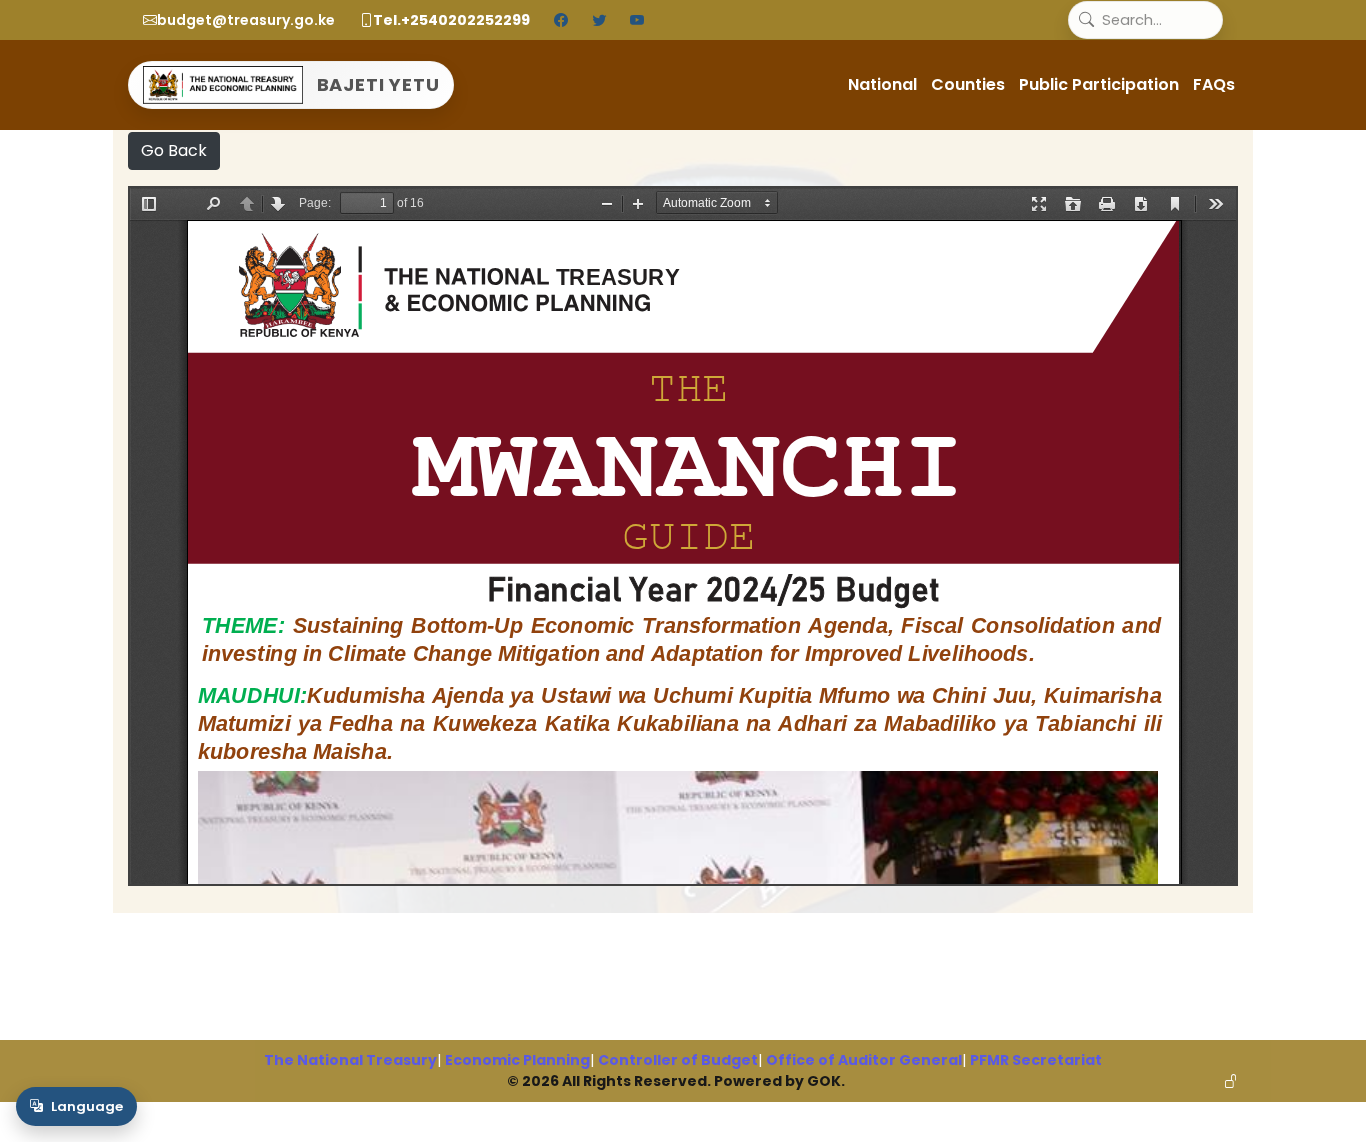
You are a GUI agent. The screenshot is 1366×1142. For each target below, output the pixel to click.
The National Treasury (350, 1060)
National (882, 84)
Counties (968, 84)
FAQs (1214, 84)
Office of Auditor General (864, 1060)
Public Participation (1099, 84)
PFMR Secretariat (1036, 1060)
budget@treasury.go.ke (246, 20)
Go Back (174, 150)
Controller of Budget (678, 1060)
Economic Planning (517, 1060)
